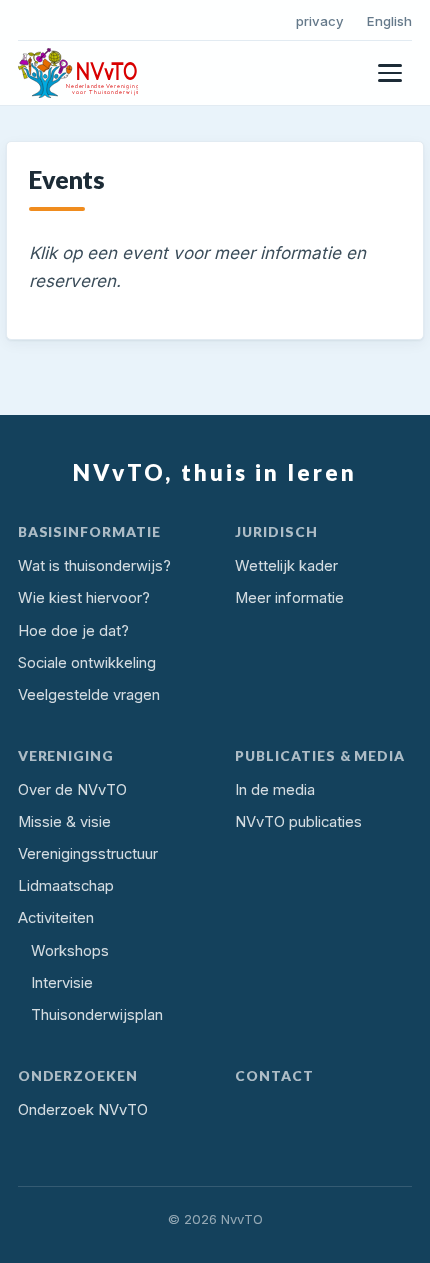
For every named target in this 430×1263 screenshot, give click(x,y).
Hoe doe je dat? (73, 631)
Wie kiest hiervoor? (84, 598)
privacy (320, 21)
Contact (274, 1075)
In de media (275, 790)
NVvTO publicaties (298, 822)
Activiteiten (56, 918)
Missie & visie (64, 822)
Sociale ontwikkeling (87, 663)
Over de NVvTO (72, 790)
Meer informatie (289, 598)
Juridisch (276, 531)
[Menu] (390, 73)
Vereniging (66, 755)
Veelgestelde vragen (89, 695)
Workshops (70, 951)
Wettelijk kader (286, 566)
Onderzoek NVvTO (83, 1110)
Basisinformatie (89, 531)
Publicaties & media (320, 755)
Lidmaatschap (66, 886)
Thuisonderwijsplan (97, 1015)
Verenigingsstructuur (88, 854)
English (389, 21)
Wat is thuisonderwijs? (94, 566)
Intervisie (62, 983)
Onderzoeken (78, 1075)
